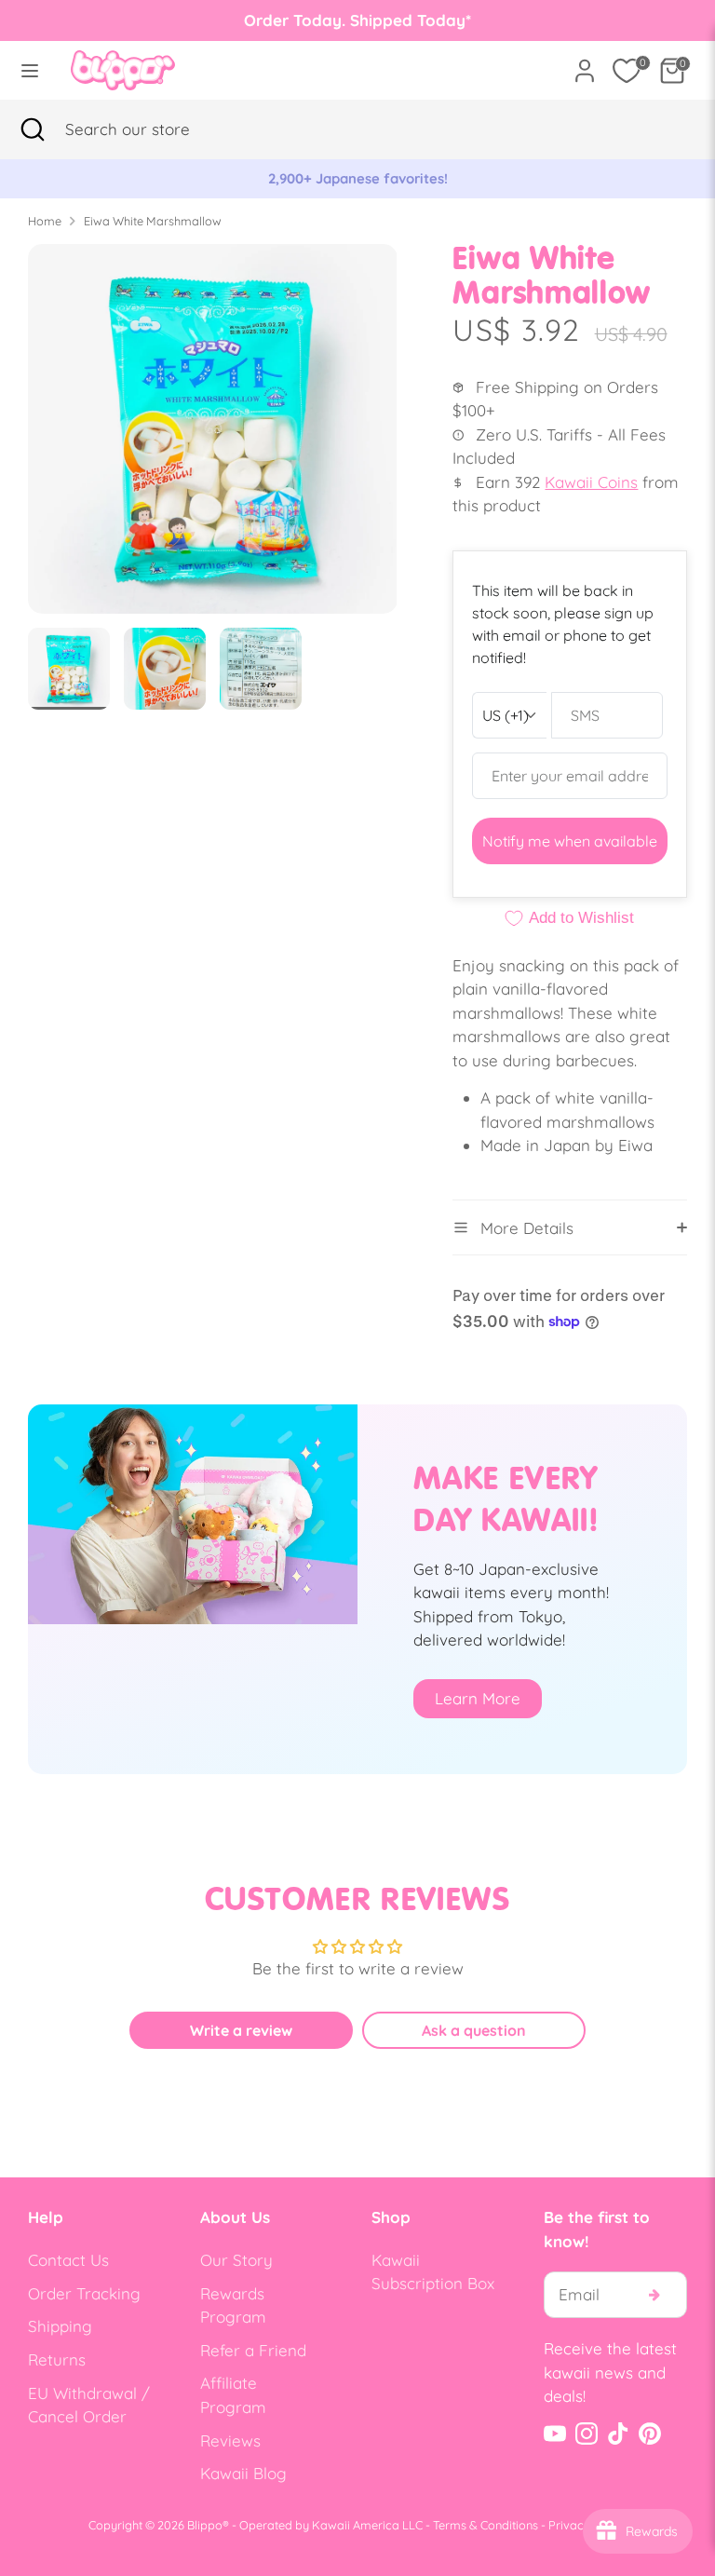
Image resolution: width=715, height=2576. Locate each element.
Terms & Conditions (486, 2525)
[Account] (585, 64)
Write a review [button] (241, 2030)
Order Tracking (84, 2293)
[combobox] (154, 129)
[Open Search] (33, 129)
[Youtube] (555, 2434)
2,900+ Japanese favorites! (358, 178)
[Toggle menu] (30, 70)
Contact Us (68, 2260)
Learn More (478, 1698)
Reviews (230, 2440)
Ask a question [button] (474, 2030)
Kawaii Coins (591, 482)
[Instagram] (587, 2434)
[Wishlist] (627, 71)
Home (45, 221)
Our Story (236, 2260)
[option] (357, 179)
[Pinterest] (650, 2434)
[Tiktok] (618, 2434)
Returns (57, 2359)
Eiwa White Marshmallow (153, 221)
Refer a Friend (253, 2350)
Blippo (205, 2525)
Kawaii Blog (243, 2473)
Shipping (60, 2326)
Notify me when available (570, 841)
